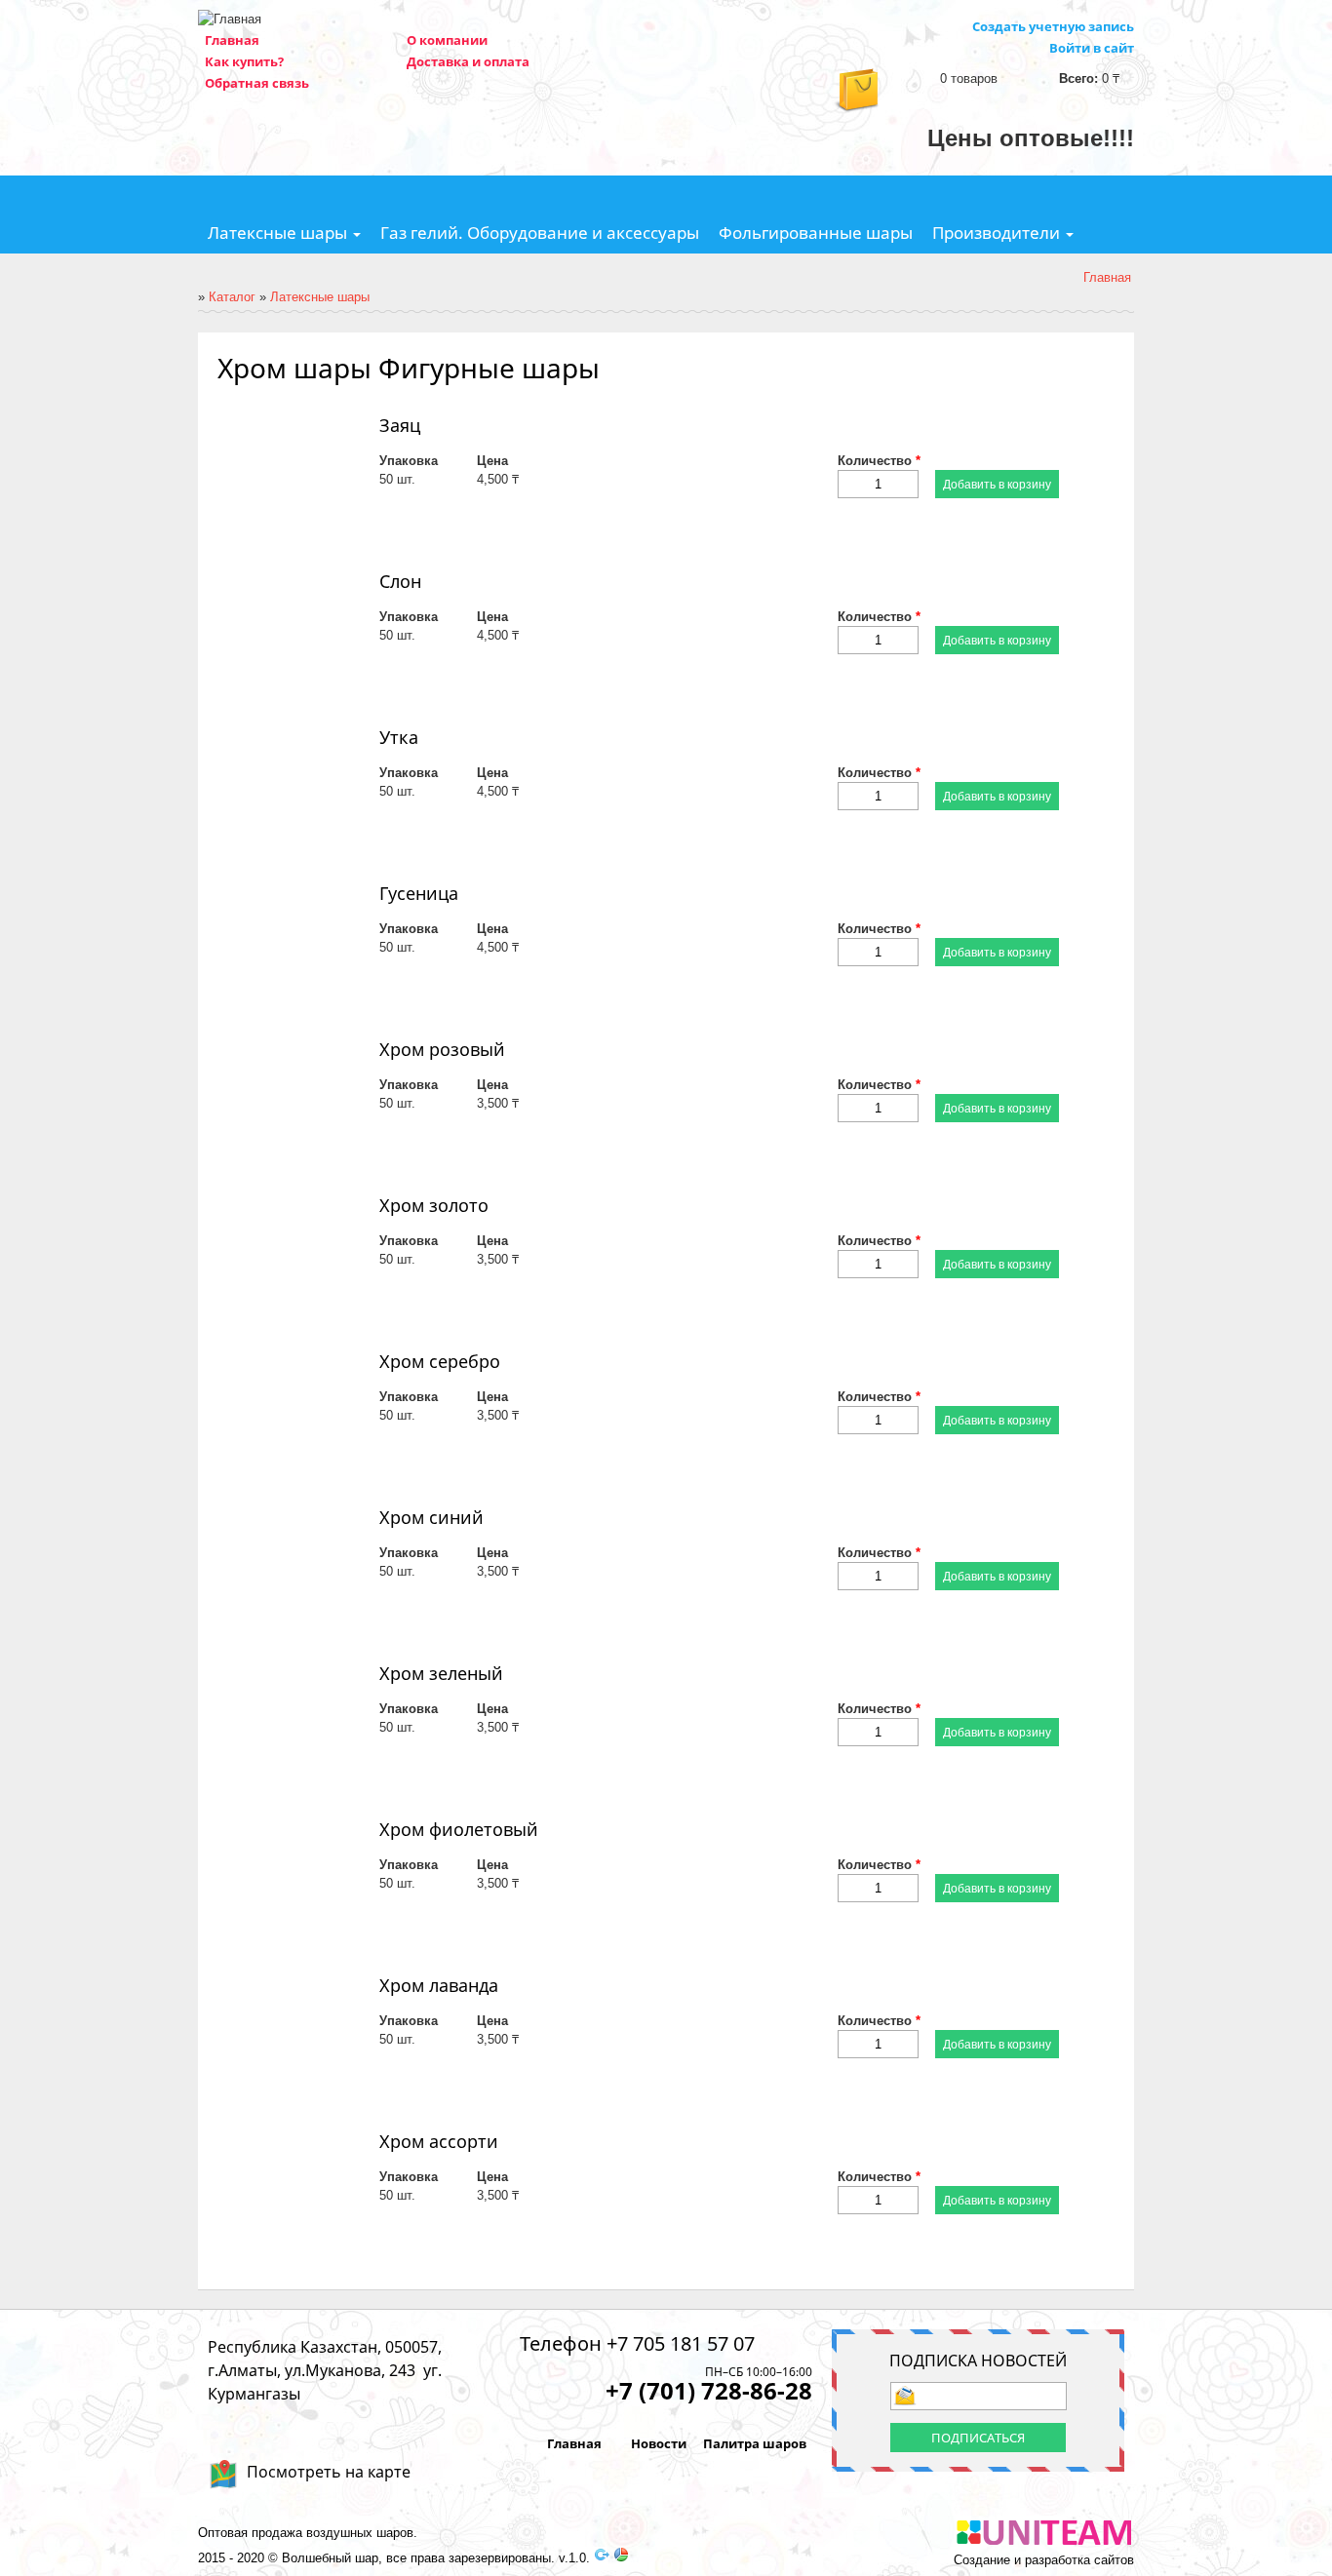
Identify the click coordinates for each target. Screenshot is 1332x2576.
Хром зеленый (441, 1673)
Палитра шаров (755, 2443)
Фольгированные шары (816, 233)
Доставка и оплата (468, 61)
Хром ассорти (439, 2141)
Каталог (232, 297)
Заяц (400, 425)
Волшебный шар (330, 2558)
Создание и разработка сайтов (1044, 2560)
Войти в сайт (1092, 48)
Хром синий (431, 1517)
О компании (447, 40)
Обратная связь (257, 83)
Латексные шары (279, 233)
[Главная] (230, 19)
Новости (659, 2443)
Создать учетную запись (1053, 26)
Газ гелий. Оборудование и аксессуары (540, 233)
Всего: (1078, 78)
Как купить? (244, 61)
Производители (998, 233)
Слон (400, 581)
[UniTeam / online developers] (1044, 2535)
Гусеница (419, 893)
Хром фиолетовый (459, 1829)
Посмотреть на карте (329, 2472)
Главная (232, 40)
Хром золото (434, 1205)
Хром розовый (442, 1049)
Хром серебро (440, 1361)
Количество (879, 461)
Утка (399, 737)
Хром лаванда (439, 1985)
